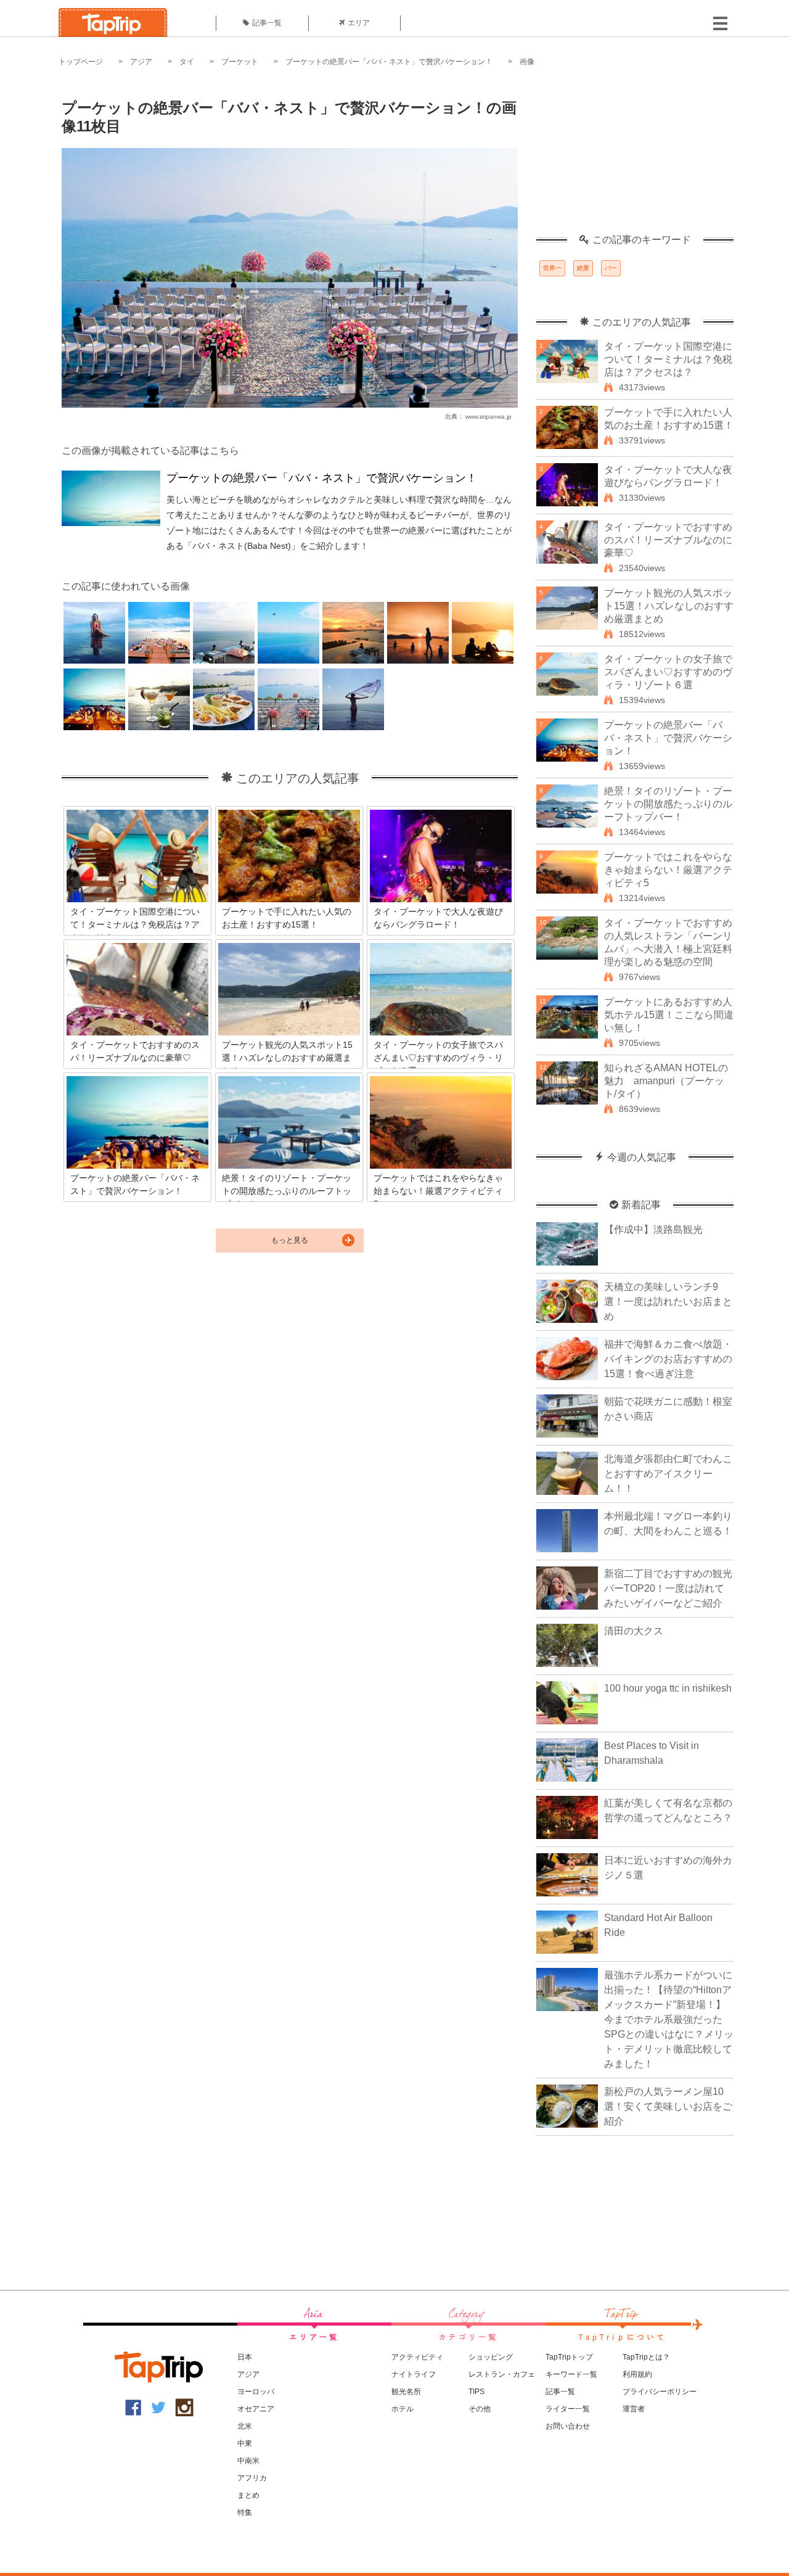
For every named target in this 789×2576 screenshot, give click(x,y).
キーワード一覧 (571, 2374)
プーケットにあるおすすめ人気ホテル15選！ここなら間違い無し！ (669, 1015)
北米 (245, 2426)
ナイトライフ (414, 2374)
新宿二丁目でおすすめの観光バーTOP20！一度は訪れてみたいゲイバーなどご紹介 (668, 1588)
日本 (245, 2357)
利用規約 (637, 2374)
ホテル (403, 2409)
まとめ (248, 2495)
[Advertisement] (635, 157)
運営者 (634, 2409)
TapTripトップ (569, 2357)
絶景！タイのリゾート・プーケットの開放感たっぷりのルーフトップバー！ (668, 804)
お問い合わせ (568, 2426)
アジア (141, 62)
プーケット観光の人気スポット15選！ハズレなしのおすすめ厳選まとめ (669, 606)
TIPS (476, 2392)
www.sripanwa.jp (489, 417)
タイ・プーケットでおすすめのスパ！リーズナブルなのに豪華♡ (668, 540)
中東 (245, 2443)
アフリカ (252, 2478)
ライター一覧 (568, 2409)
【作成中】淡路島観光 (653, 1229)
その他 (480, 2409)
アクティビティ (417, 2357)
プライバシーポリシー (660, 2392)
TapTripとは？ (646, 2357)
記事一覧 (267, 23)
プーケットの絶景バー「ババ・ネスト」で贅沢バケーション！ (389, 62)
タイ (187, 62)
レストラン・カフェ (502, 2374)
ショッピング (491, 2357)
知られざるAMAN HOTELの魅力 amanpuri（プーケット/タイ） (666, 1081)
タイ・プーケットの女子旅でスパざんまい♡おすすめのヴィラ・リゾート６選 (668, 672)
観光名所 (406, 2392)
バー (611, 268)
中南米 (248, 2461)
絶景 (583, 268)
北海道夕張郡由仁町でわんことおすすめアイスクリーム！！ (668, 1474)
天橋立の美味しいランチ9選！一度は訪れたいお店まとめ (668, 1302)
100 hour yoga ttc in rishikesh (668, 1688)
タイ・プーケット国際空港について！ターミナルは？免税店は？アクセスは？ (668, 359)
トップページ (81, 62)
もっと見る (290, 1240)
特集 (245, 2512)
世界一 (552, 268)
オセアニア (256, 2409)
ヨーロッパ (256, 2392)
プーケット (240, 62)
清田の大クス (634, 1631)
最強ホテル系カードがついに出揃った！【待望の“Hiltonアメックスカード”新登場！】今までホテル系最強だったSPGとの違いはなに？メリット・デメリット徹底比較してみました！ (669, 2019)
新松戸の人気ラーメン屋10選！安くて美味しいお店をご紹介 (668, 2106)
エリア (359, 23)
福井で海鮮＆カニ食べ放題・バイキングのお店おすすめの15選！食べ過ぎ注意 (668, 1359)
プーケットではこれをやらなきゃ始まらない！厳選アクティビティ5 (668, 870)
